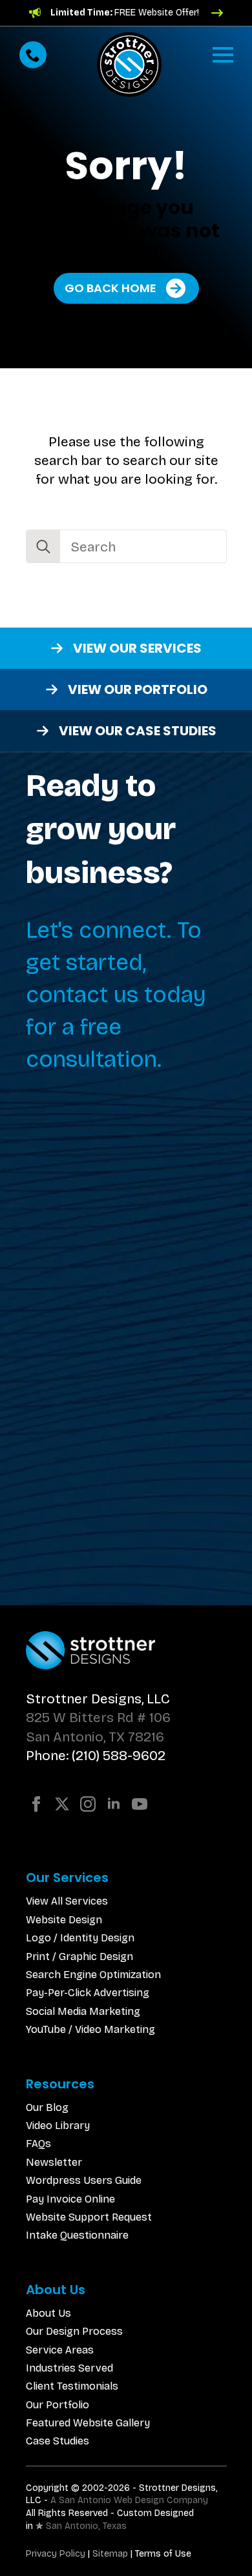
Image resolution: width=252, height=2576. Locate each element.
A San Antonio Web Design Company (129, 2500)
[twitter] (62, 1804)
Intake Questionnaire (77, 2235)
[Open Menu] (223, 55)
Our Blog (47, 2107)
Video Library (58, 2125)
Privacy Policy (56, 2554)
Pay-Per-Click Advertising (88, 1993)
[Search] (43, 547)
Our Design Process (74, 2331)
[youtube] (140, 1804)
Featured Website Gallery (88, 2423)
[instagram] (88, 1804)
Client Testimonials (72, 2386)
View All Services (67, 1901)
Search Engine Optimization (93, 1975)
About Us (48, 2313)
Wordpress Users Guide (84, 2180)
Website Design (64, 1920)
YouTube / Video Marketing (90, 2029)
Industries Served (69, 2368)
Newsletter (54, 2162)
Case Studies (58, 2441)
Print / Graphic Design (79, 1957)
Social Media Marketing (83, 2011)
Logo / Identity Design (80, 1938)
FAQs (38, 2144)
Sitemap (110, 2554)
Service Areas (60, 2350)
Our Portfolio (58, 2405)
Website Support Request (89, 2217)
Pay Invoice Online (70, 2199)
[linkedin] (114, 1804)
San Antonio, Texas (86, 2526)
